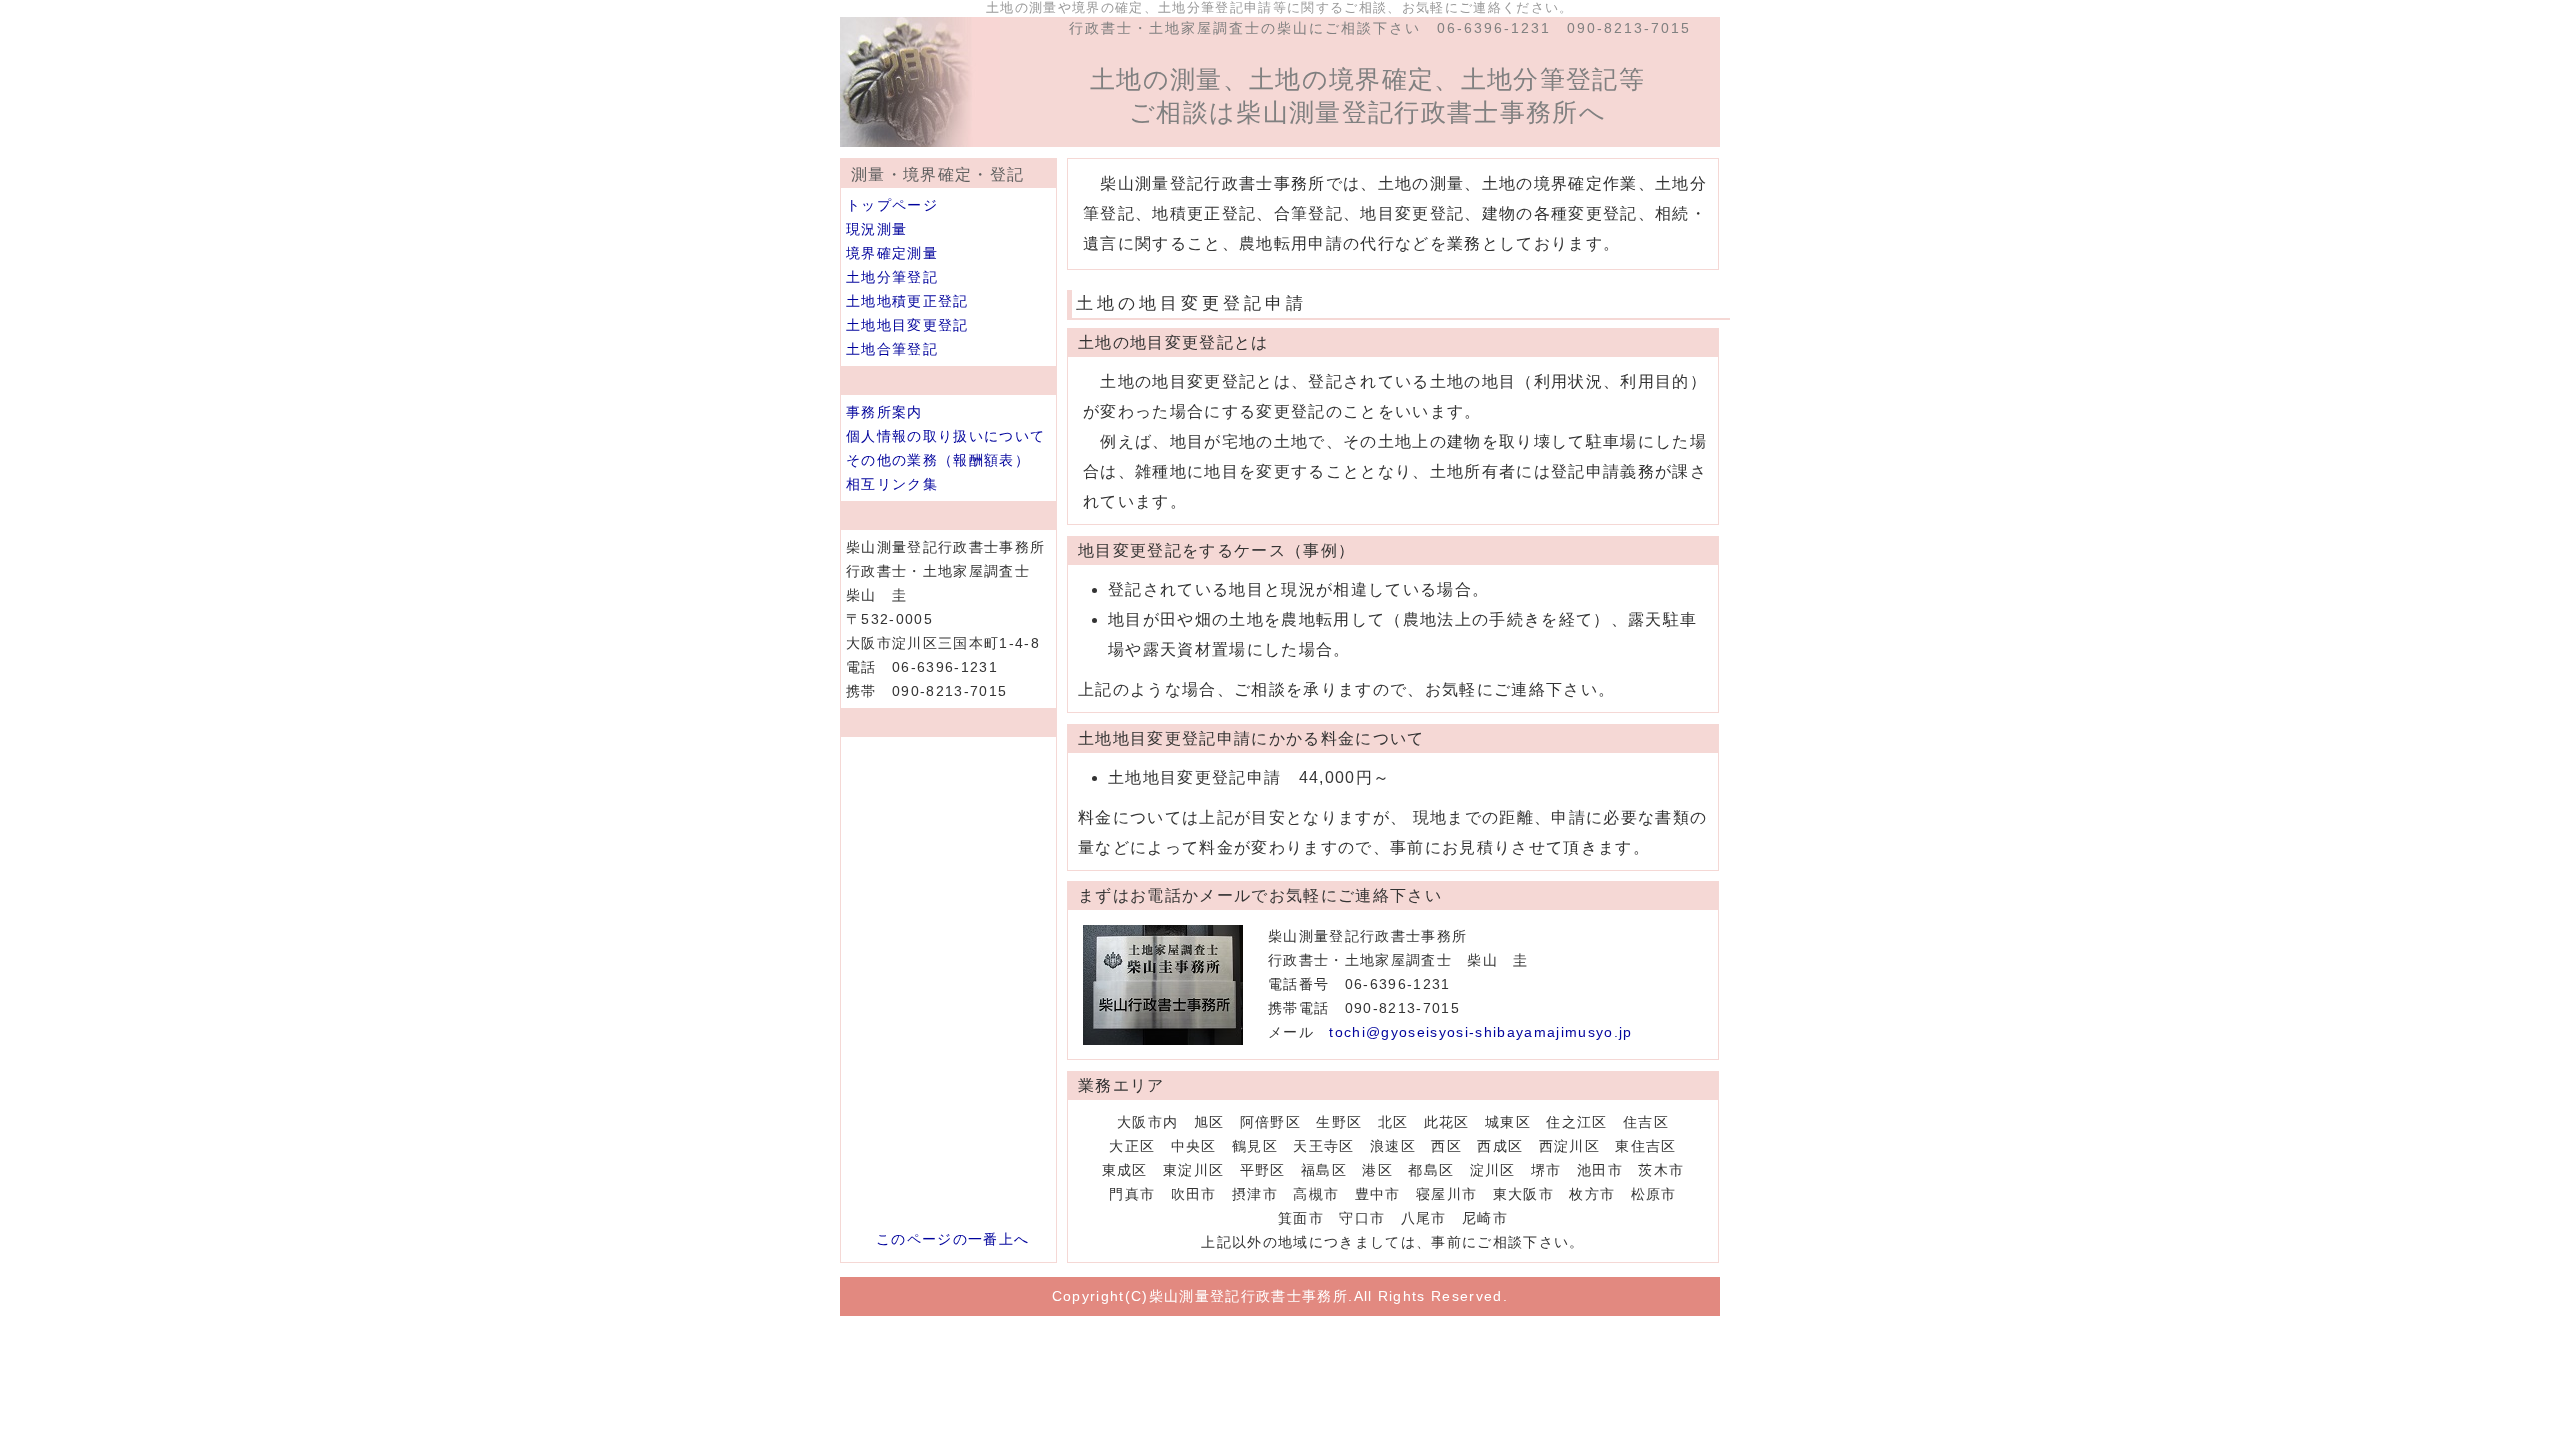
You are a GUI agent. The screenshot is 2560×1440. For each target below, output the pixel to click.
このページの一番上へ (952, 1239)
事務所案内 (884, 412)
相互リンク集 (892, 484)
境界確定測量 (892, 253)
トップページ (892, 205)
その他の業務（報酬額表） (938, 460)
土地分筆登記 (892, 277)
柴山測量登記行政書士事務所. (1251, 1296)
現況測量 (876, 229)
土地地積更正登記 (907, 301)
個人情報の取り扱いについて (945, 436)
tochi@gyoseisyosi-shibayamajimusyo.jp (1480, 1032)
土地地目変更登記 (907, 325)
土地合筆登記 (892, 349)
